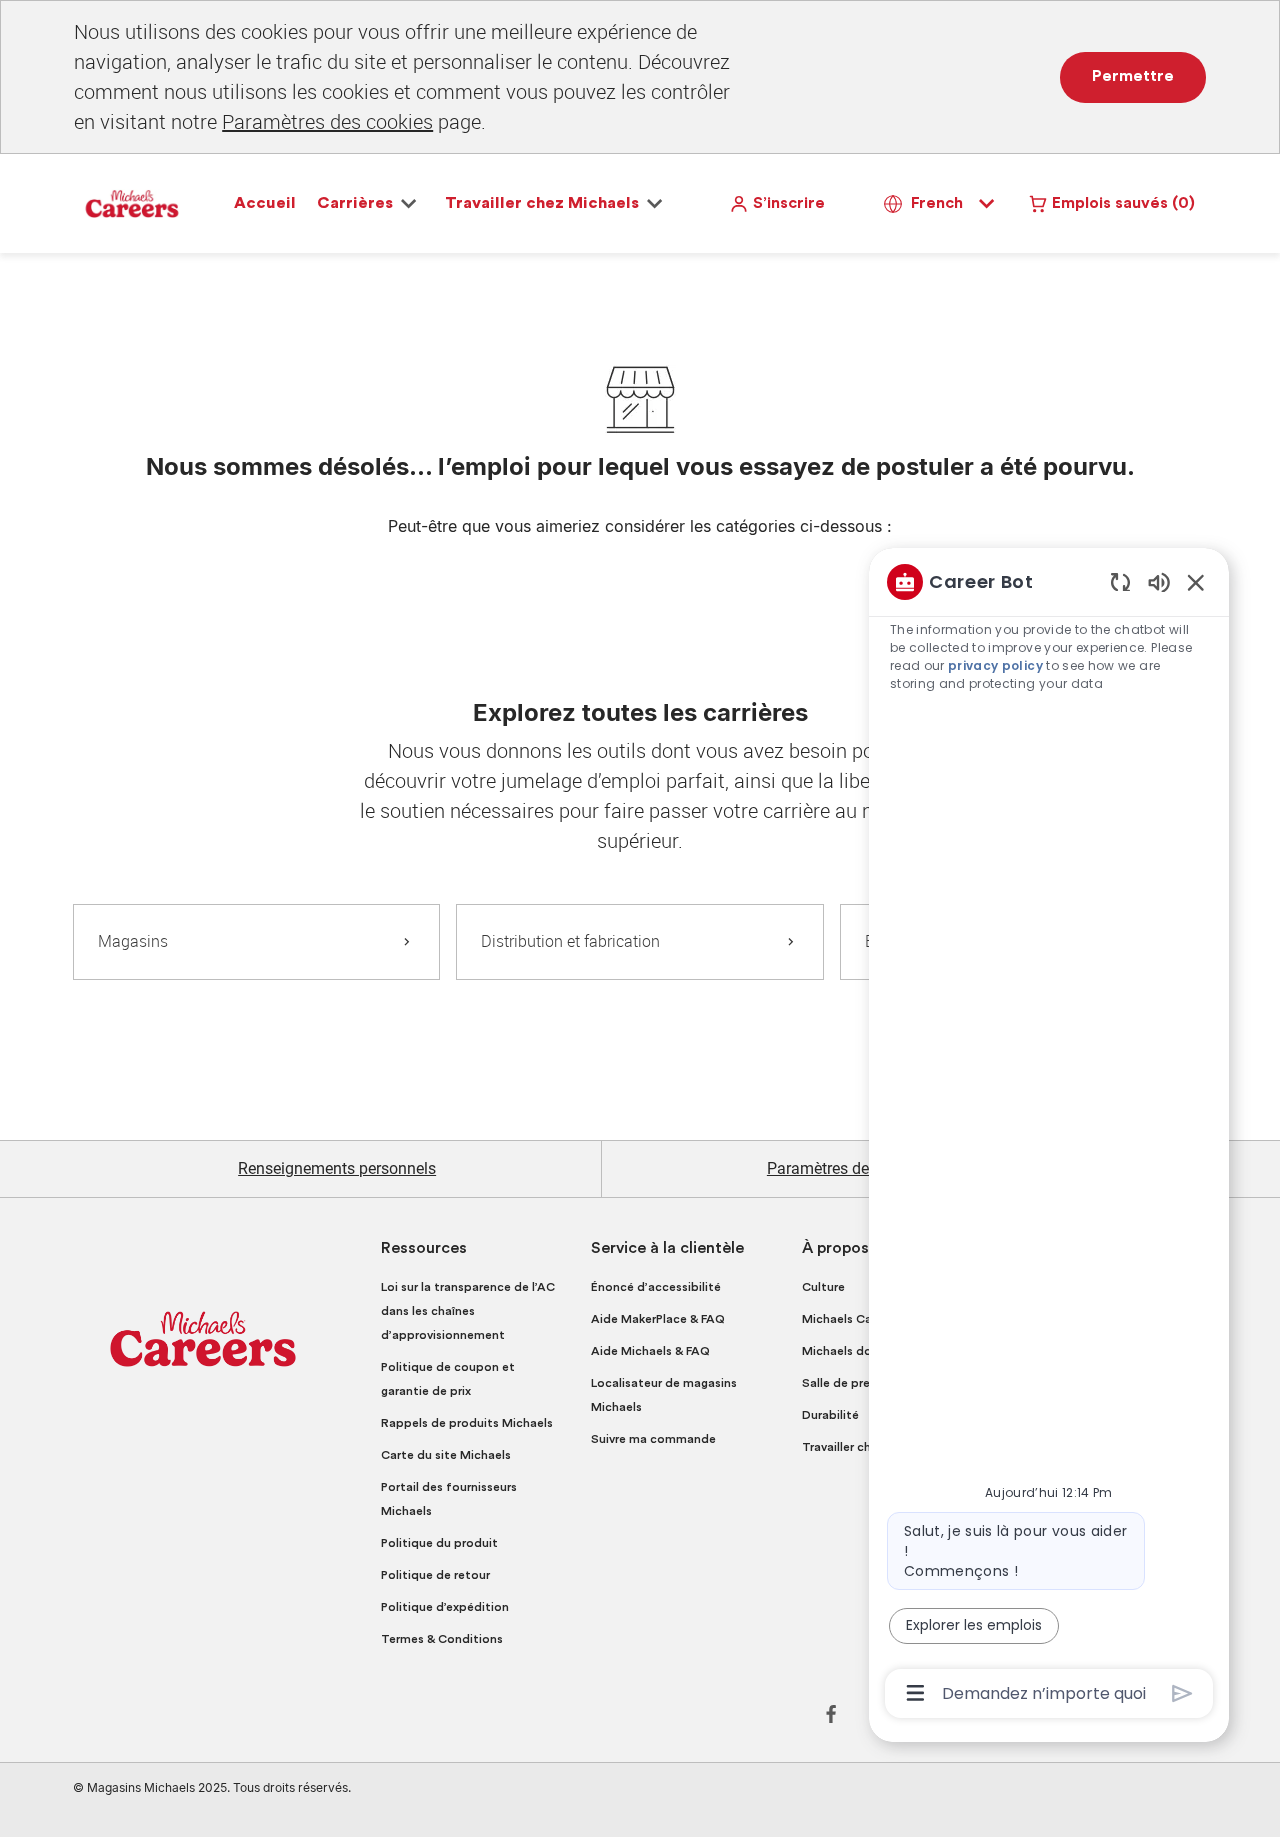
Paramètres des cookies (327, 121)
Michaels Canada (851, 1319)
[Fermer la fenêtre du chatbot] (1196, 582)
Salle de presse (845, 1383)
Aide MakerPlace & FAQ (658, 1319)
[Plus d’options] (915, 1693)
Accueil (265, 203)
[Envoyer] (1182, 1693)
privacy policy (995, 665)
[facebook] (831, 1714)
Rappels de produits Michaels (467, 1423)
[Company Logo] (132, 202)
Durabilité (830, 1415)
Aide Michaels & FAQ (650, 1351)
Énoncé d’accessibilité (656, 1287)
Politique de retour (435, 1575)
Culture (823, 1287)
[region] (1049, 1136)
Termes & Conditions (442, 1639)
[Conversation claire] (1120, 581)
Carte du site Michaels (446, 1455)
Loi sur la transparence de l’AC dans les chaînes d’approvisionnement (468, 1311)
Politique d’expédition (445, 1607)
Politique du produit (439, 1543)
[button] (777, 203)
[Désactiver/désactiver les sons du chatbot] (1159, 581)
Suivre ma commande (653, 1439)
